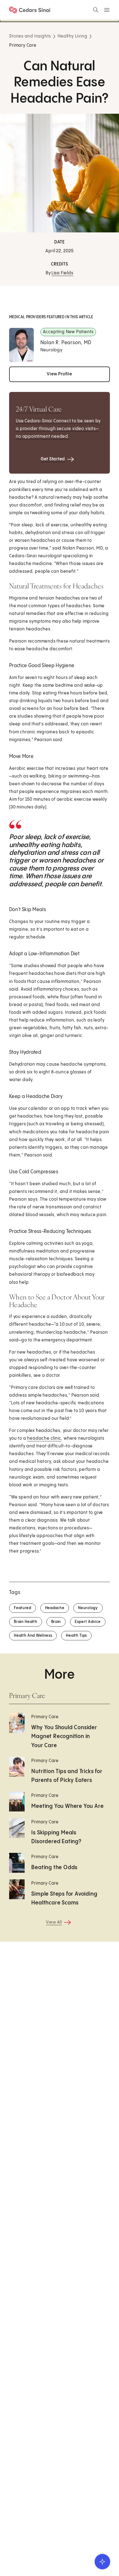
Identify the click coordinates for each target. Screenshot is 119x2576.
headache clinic (44, 1438)
